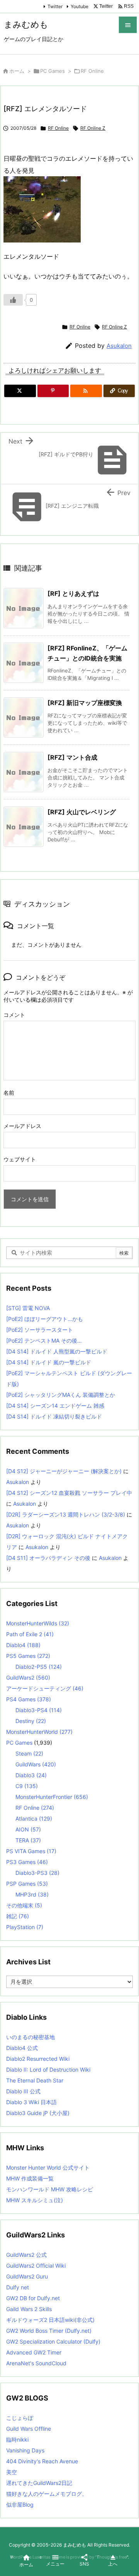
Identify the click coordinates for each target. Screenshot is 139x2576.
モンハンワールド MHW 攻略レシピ (50, 2189)
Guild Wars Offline (29, 2429)
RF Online (92, 71)
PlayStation (25, 1927)
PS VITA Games (31, 1851)
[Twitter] (20, 391)
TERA (28, 1840)
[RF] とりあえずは (73, 593)
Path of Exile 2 (30, 1634)
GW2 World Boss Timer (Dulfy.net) (49, 2331)
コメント (14, 1015)
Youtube (80, 6)
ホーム (17, 71)
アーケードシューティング (45, 1688)
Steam (29, 1753)
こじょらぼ (20, 2418)
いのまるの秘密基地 (31, 2037)
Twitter (55, 6)
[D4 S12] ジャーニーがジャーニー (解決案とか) (64, 1471)
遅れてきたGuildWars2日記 (39, 2483)
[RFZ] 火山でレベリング (82, 812)
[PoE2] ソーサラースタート (40, 1330)
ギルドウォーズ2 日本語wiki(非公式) (50, 2320)
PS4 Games (29, 1699)
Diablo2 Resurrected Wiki (38, 2059)
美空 (12, 2472)
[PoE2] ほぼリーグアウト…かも (45, 1319)
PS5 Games (28, 1656)
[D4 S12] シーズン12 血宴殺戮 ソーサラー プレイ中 (69, 1493)
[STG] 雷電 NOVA (28, 1308)
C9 (27, 1786)
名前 (9, 1093)
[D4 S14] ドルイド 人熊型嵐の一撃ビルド (57, 1351)
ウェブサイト (20, 1159)
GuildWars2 (28, 1677)
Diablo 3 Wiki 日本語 (31, 2102)
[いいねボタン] (13, 300)
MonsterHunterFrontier (52, 1797)
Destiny (31, 1721)
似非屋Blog (20, 2505)
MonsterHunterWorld (39, 1732)
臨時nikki (17, 2439)
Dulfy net (18, 2287)
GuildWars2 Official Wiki (36, 2266)
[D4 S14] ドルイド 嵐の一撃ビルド (49, 1362)
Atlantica (34, 1819)
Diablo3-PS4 (39, 1710)
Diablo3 (31, 1775)
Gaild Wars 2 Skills (29, 2309)
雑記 (18, 1916)
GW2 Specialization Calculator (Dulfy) (53, 2341)
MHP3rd (32, 1894)
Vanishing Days (25, 2450)
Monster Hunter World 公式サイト (48, 2168)
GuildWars (36, 1764)
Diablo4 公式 (22, 2048)
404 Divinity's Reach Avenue (42, 2461)
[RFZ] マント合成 (72, 757)
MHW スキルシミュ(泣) (35, 2200)
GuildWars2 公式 (26, 2255)
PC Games (53, 71)
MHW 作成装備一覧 (30, 2178)
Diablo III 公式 (23, 2091)
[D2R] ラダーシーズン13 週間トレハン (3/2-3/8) (66, 1514)
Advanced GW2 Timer (34, 2352)
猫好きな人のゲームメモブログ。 (47, 2494)
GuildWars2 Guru (27, 2276)
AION (28, 1829)
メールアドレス (22, 1126)
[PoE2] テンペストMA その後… (44, 1340)
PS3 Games (27, 1862)
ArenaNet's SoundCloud (36, 2363)
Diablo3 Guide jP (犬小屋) (38, 2113)
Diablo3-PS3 (37, 1873)
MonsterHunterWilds (38, 1623)
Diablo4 (23, 1645)
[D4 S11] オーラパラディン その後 (48, 1558)
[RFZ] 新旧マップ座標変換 (85, 703)
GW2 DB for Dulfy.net (33, 2298)
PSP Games (27, 1884)
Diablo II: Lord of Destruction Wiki (48, 2070)
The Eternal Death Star (35, 2080)
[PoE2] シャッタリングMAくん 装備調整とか (61, 1395)
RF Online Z (93, 128)
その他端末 (24, 1905)
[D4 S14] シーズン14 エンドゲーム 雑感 (55, 1406)
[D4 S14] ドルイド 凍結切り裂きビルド (54, 1416)
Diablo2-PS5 (39, 1667)
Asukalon (119, 346)
